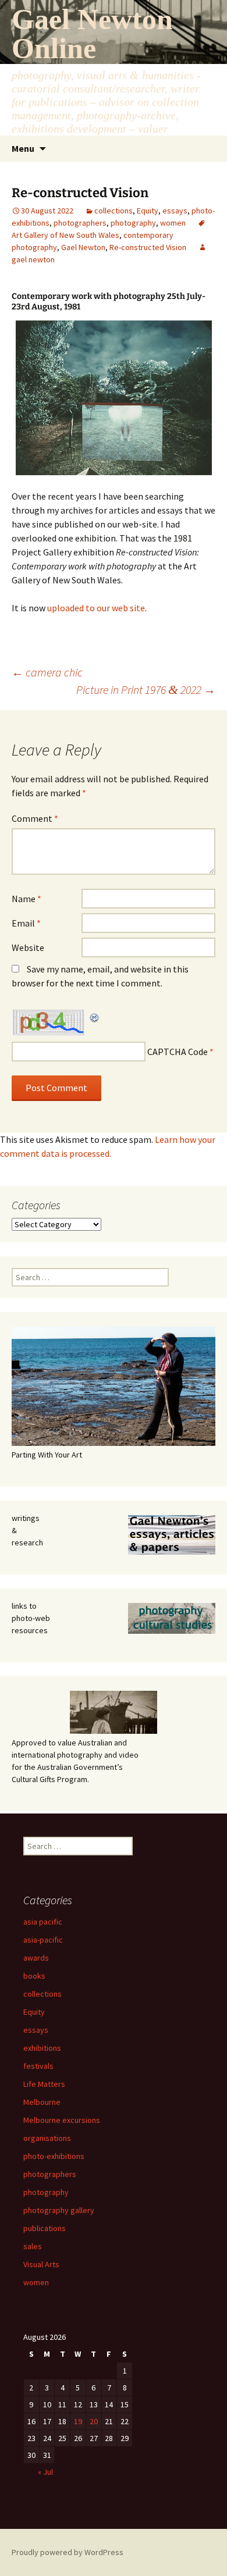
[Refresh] (95, 1017)
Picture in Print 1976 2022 (146, 690)
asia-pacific (43, 1940)
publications (45, 2228)
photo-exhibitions (54, 2156)
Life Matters (44, 2084)
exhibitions (42, 2048)
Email (26, 923)
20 (94, 2421)
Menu (23, 148)
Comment (35, 818)
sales (33, 2246)
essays (175, 211)
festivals (38, 2066)
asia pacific (43, 1922)
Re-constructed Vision (148, 247)
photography (133, 223)
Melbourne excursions (62, 2120)
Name (26, 899)
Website (28, 947)
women (173, 223)
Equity (148, 211)
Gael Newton (83, 247)
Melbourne (42, 2102)
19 (78, 2421)
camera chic (47, 672)
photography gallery (59, 2210)
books (34, 1976)
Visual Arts (41, 2264)
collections (114, 211)
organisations (47, 2138)
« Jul (45, 2472)
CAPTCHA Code (178, 1052)
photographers (80, 223)
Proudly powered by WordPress (68, 2552)
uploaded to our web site (96, 608)
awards (36, 1958)
